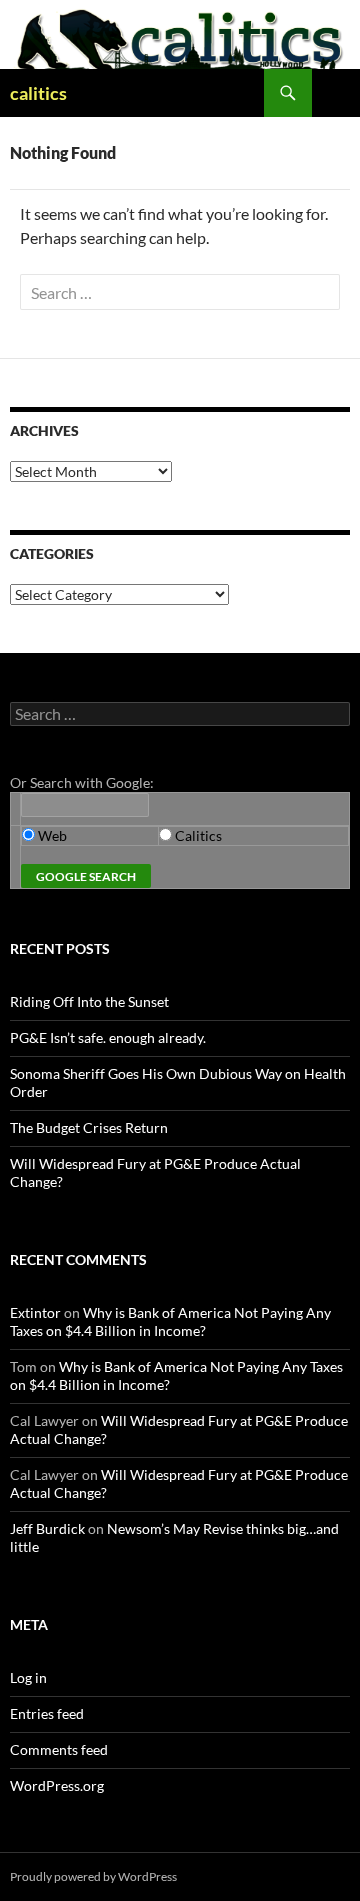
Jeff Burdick (47, 1528)
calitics (38, 93)
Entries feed (47, 1713)
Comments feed (59, 1749)
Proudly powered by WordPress (93, 1876)
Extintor (35, 1312)
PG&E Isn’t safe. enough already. (108, 1037)
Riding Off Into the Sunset (89, 1001)
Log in (28, 1677)
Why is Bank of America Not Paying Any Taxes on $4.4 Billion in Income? (170, 1321)
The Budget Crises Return (89, 1127)
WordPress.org (57, 1785)
